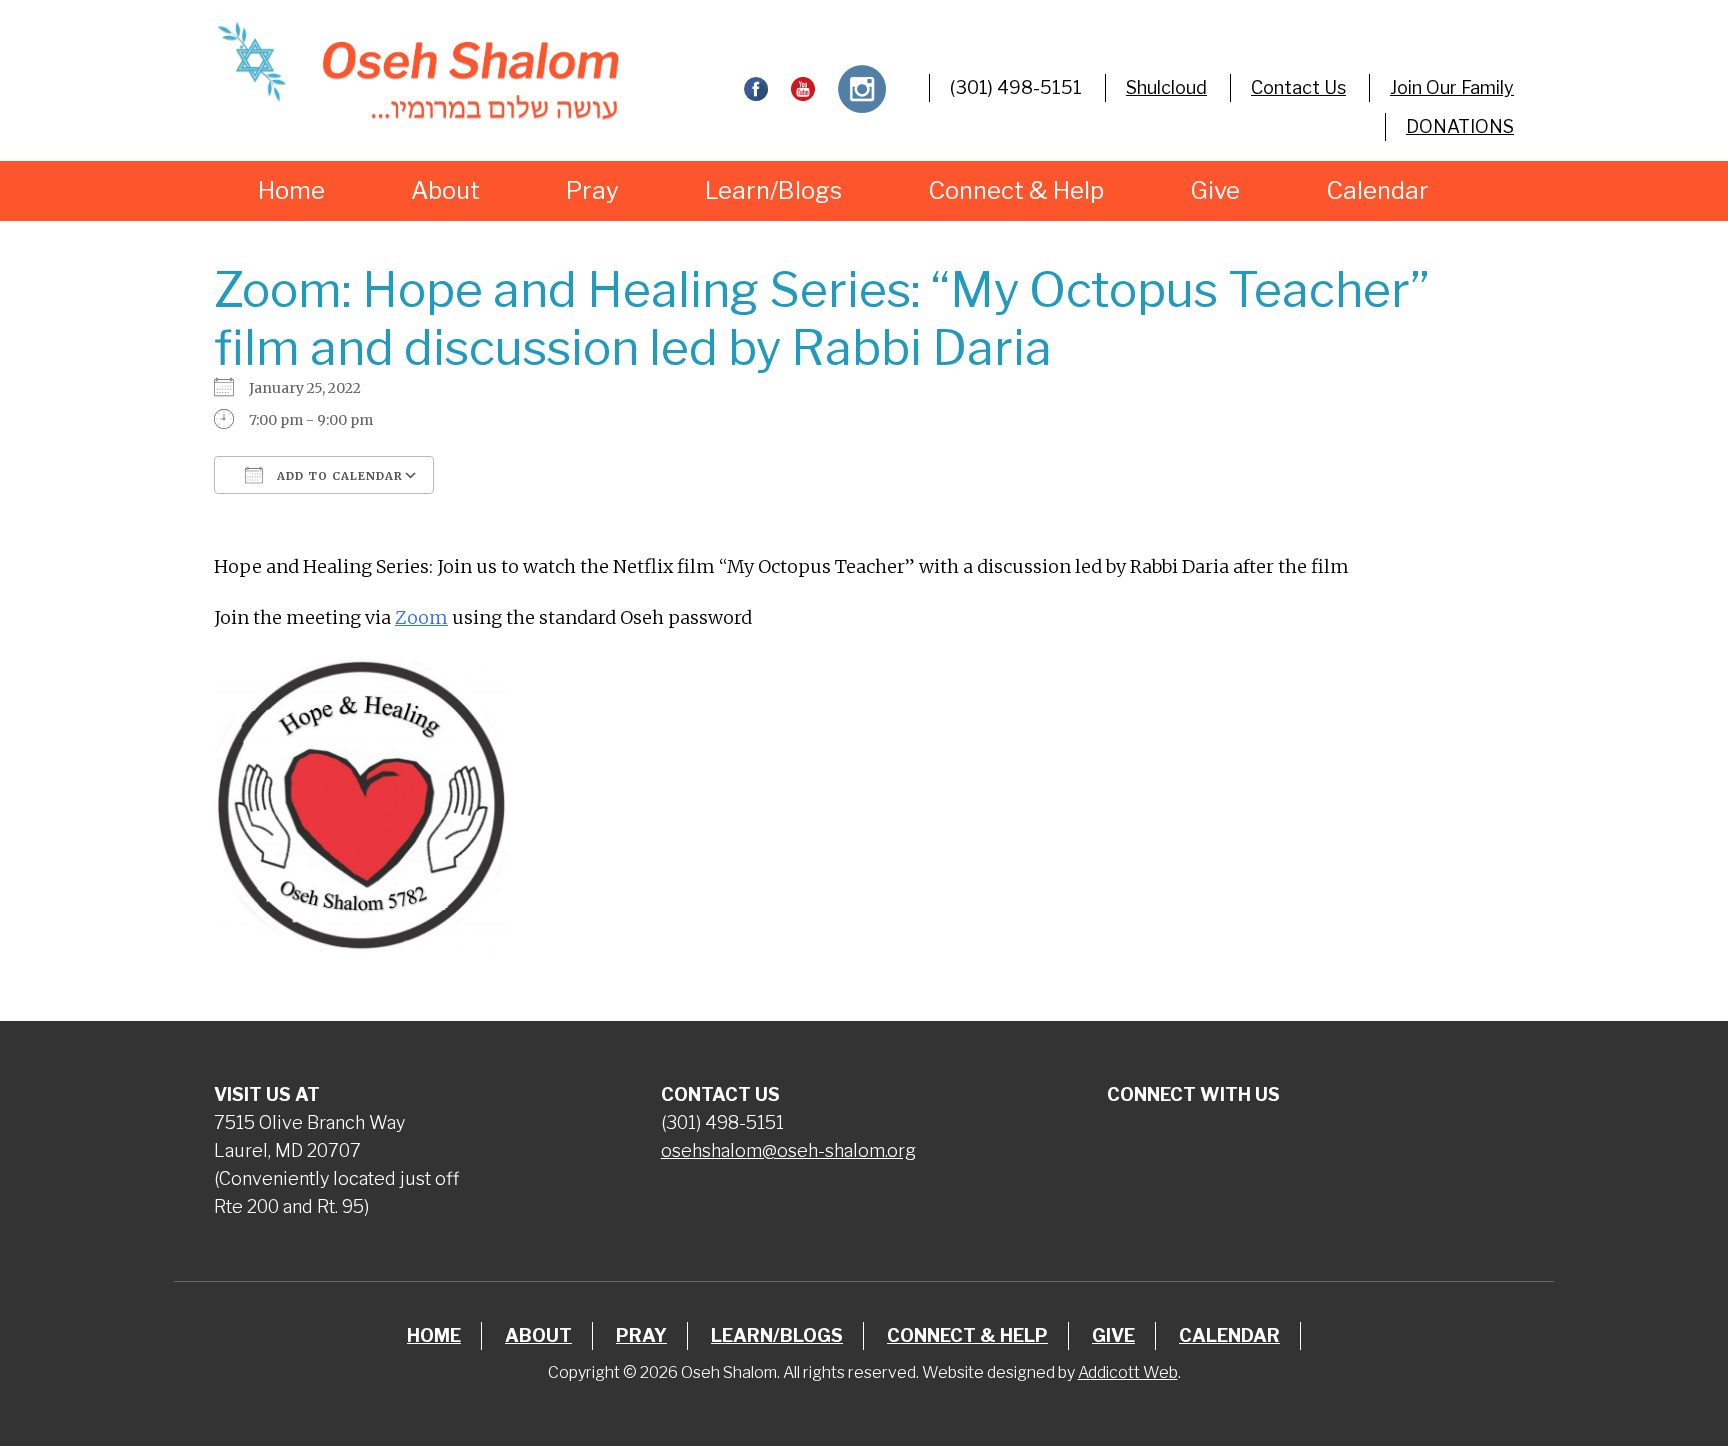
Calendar (1377, 190)
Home (291, 190)
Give (1215, 190)
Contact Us (1298, 87)
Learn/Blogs (773, 190)
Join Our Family (1452, 87)
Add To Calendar (338, 476)
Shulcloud (1166, 87)
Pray (592, 190)
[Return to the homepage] (417, 71)
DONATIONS (1460, 126)
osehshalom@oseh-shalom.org (788, 1150)
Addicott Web (1128, 1372)
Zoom (421, 617)
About (445, 190)
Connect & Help (1016, 190)
